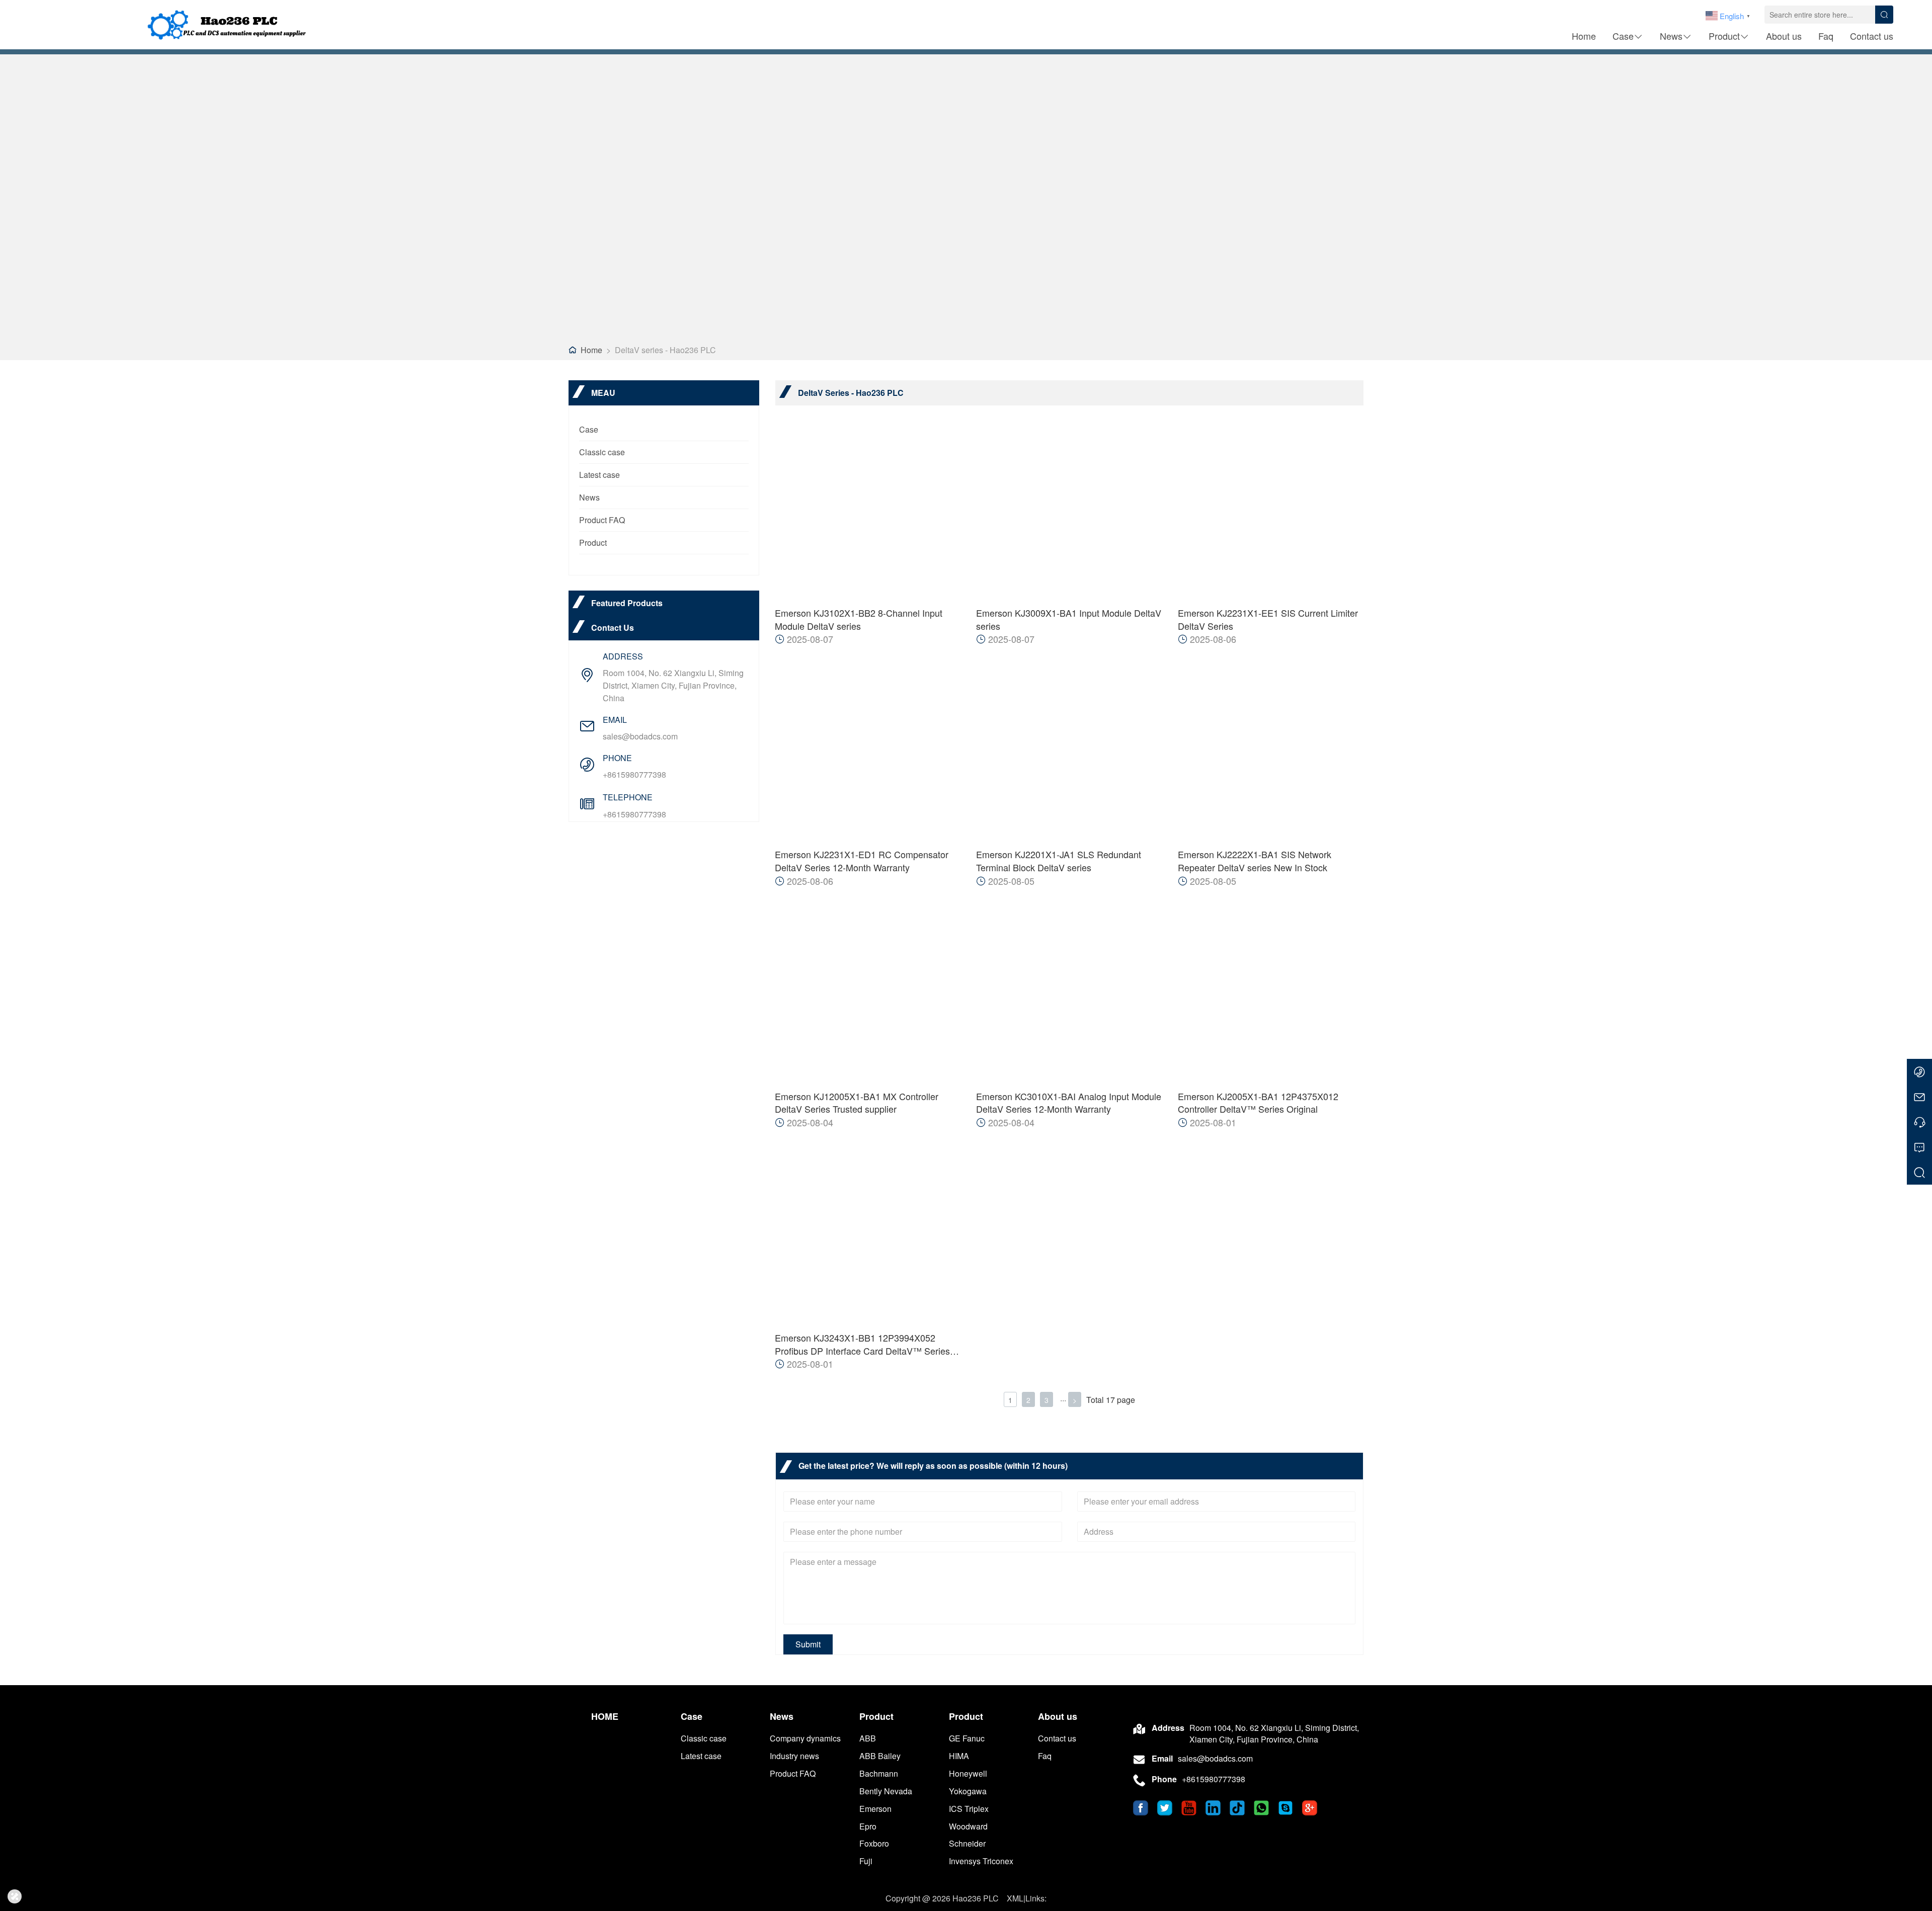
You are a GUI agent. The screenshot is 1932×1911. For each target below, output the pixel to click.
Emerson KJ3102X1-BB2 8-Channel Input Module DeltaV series (859, 619)
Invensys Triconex (981, 1861)
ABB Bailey (880, 1756)
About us (1784, 36)
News (1671, 36)
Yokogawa (968, 1791)
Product (1724, 36)
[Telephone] (1919, 1122)
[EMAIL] (1919, 1097)
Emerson (875, 1809)
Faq (1826, 36)
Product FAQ (602, 520)
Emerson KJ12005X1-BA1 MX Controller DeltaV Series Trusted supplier (857, 1103)
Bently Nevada (886, 1791)
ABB (868, 1738)
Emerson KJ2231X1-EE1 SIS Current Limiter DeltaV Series (1268, 619)
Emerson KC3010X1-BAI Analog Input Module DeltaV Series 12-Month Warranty (1069, 1103)
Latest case (599, 475)
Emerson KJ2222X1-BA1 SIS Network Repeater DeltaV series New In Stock (1255, 861)
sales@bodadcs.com (640, 736)
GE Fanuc (967, 1738)
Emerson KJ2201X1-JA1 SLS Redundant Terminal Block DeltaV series (1059, 861)
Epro (868, 1826)
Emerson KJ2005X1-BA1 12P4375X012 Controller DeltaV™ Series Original (1258, 1103)
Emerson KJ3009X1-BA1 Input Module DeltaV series (1069, 619)
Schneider (967, 1843)
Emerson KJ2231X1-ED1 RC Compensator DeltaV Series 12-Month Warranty (862, 861)
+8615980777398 (634, 774)
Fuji (866, 1861)
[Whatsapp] (1919, 1071)
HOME (605, 1717)
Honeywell (968, 1773)
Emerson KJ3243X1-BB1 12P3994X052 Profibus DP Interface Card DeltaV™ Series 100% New (862, 1344)
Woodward (968, 1826)
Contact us (1872, 36)
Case (1623, 36)
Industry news (794, 1756)
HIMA (959, 1756)
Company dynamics (805, 1738)
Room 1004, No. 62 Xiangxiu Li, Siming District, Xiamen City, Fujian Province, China (673, 685)
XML (1015, 1898)
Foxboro (874, 1843)
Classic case (602, 452)
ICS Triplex (969, 1809)
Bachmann (879, 1773)
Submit (808, 1644)
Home (1584, 36)
